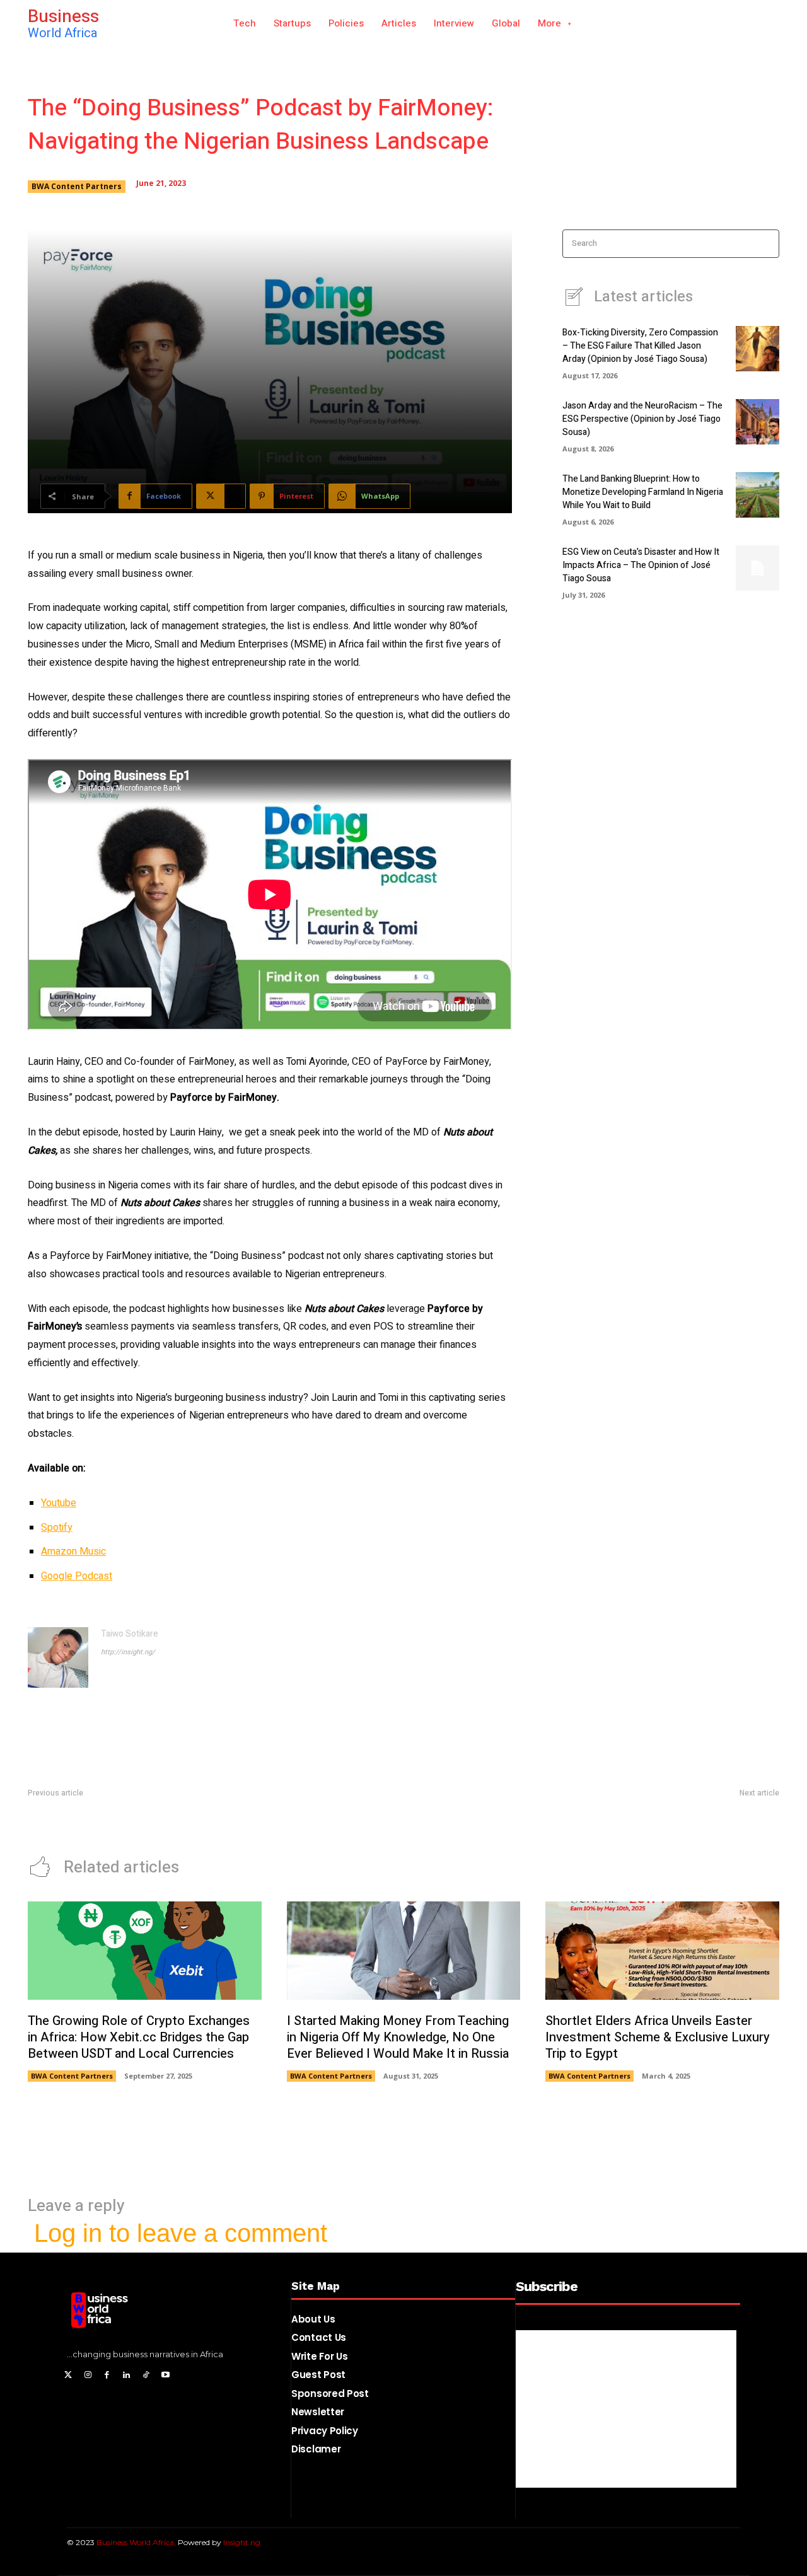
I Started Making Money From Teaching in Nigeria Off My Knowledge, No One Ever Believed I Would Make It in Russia (398, 2037)
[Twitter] (68, 2376)
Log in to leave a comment (181, 2233)
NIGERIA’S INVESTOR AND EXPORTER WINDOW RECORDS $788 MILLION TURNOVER (614, 1819)
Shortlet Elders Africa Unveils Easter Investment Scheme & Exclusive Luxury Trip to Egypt (658, 2037)
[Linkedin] (126, 2376)
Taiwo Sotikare (130, 1634)
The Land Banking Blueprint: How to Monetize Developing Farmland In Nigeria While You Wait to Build (643, 492)
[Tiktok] (146, 2376)
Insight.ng (242, 2542)
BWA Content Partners (77, 186)
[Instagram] (742, 24)
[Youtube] (165, 2376)
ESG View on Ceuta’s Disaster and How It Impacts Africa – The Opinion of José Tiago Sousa (641, 565)
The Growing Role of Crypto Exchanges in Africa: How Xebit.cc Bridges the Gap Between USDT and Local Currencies (139, 2037)
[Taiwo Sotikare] (58, 1657)
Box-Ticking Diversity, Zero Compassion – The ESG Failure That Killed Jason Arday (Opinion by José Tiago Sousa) (640, 346)
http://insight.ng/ (128, 1652)
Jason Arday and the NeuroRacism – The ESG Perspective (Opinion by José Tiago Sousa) (642, 419)
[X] (769, 24)
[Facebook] (715, 24)
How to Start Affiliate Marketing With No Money (119, 1819)
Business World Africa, (137, 2542)
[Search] (766, 244)
